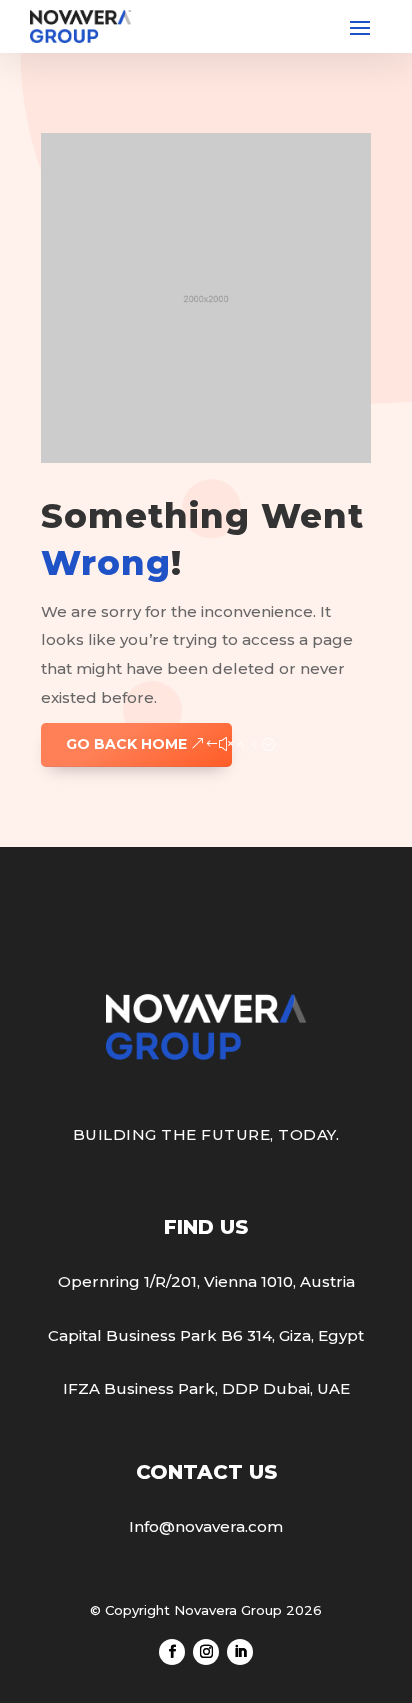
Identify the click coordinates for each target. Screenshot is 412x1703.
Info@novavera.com (206, 1526)
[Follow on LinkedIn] (240, 1652)
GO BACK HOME (126, 744)
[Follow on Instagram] (206, 1652)
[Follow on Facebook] (172, 1652)
